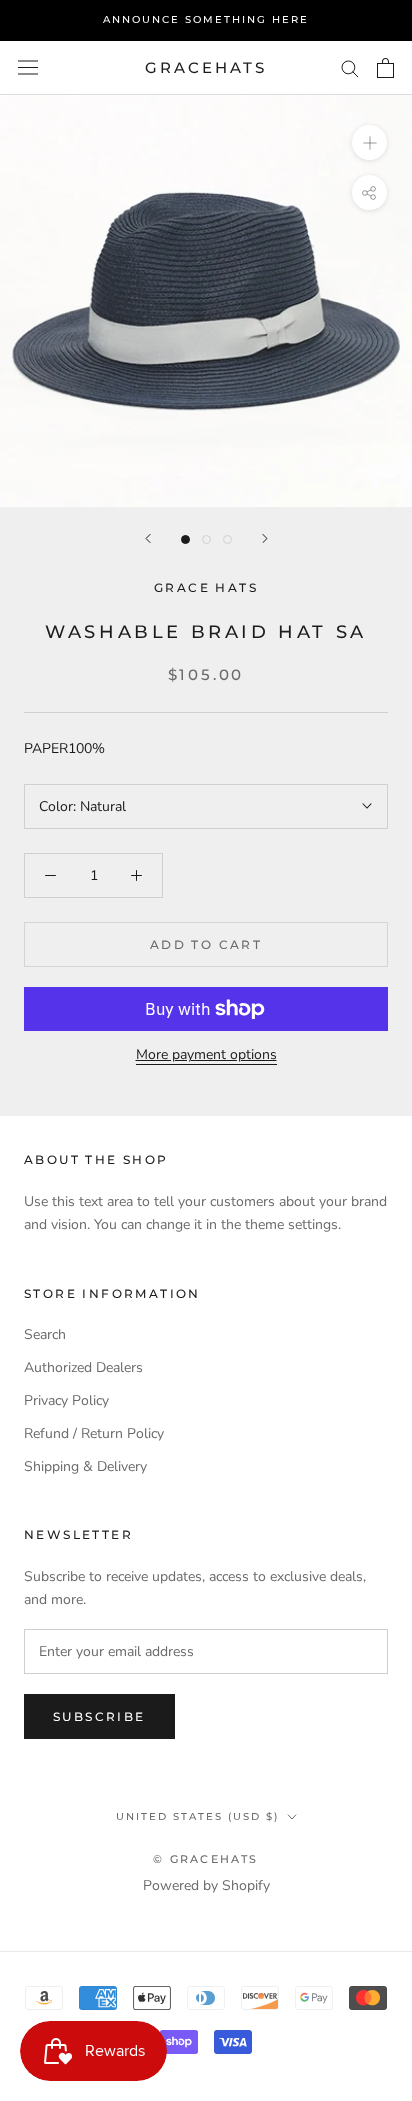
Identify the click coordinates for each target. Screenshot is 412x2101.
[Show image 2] (206, 539)
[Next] (265, 538)
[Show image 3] (227, 539)
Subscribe (99, 1716)
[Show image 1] (185, 539)
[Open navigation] (28, 67)
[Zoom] (369, 142)
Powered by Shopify (206, 1885)
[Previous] (148, 538)
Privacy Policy (66, 1400)
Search (45, 1334)
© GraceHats (205, 1859)
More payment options (206, 1054)
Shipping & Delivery (85, 1466)
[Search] (350, 67)
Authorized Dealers (83, 1367)
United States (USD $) (197, 1816)
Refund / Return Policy (94, 1433)
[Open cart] (385, 68)
